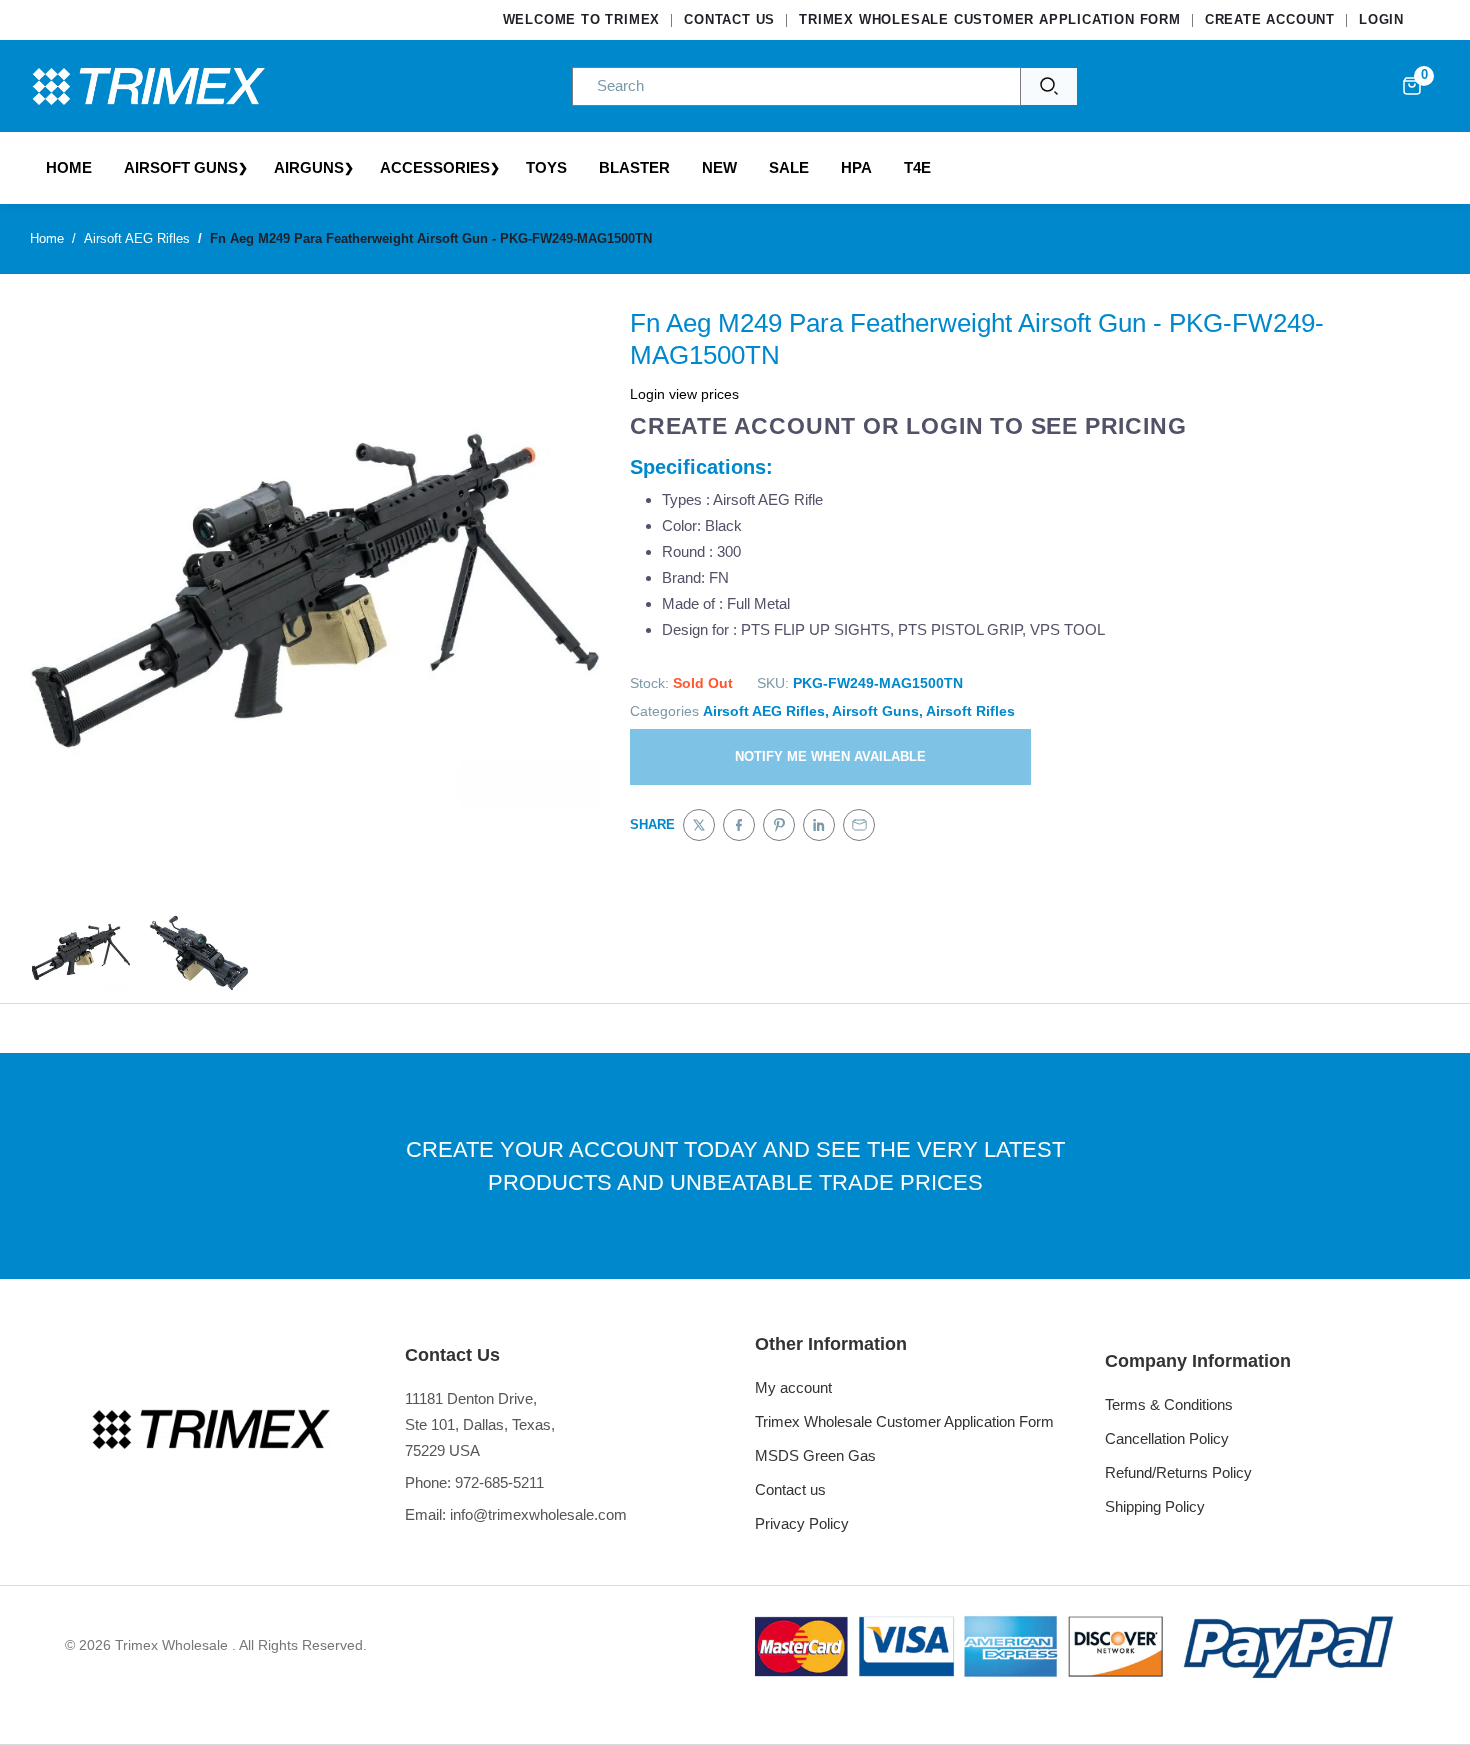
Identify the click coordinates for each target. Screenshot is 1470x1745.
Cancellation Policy (1167, 1438)
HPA (856, 167)
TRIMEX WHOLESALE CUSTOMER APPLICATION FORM (990, 19)
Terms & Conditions (1169, 1404)
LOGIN (1381, 19)
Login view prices (684, 394)
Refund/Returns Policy (1178, 1472)
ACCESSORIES (435, 167)
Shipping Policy (1155, 1506)
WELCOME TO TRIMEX (582, 19)
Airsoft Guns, (877, 711)
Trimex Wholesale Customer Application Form (904, 1421)
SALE (789, 167)
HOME (69, 167)
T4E (917, 167)
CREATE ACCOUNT (1270, 19)
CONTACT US (729, 19)
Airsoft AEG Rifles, (766, 711)
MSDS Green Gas (815, 1455)
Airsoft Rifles (970, 711)
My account (793, 1387)
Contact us (790, 1489)
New (719, 167)
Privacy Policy (802, 1523)
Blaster (634, 167)
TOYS (546, 167)
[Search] (1049, 86)
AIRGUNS (309, 167)
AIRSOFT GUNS (181, 167)
